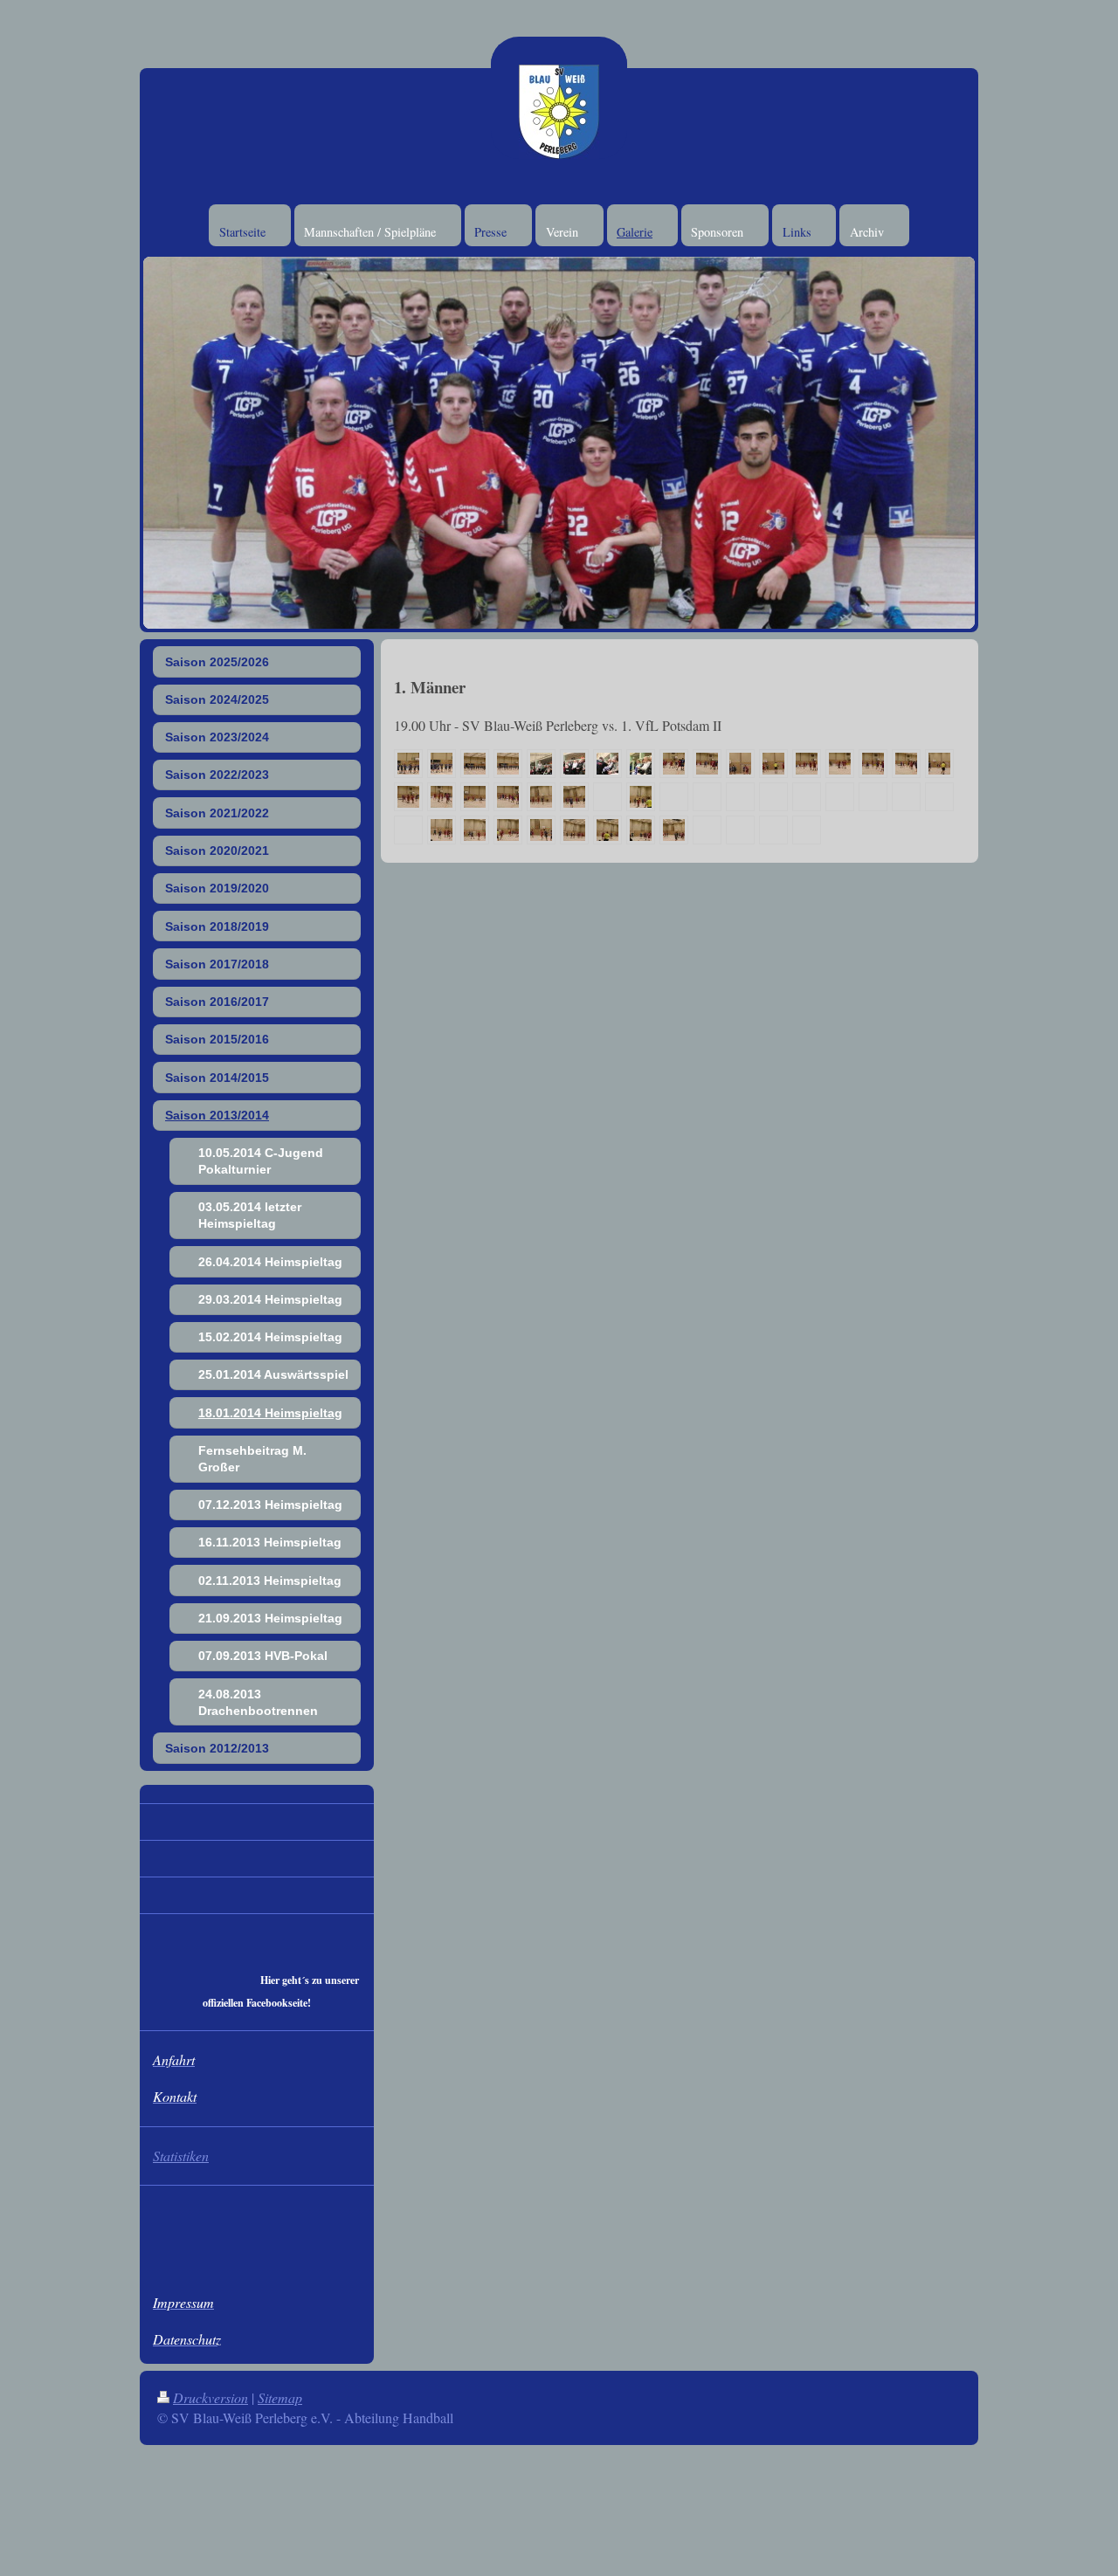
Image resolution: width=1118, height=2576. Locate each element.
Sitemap (280, 2397)
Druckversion (210, 2397)
